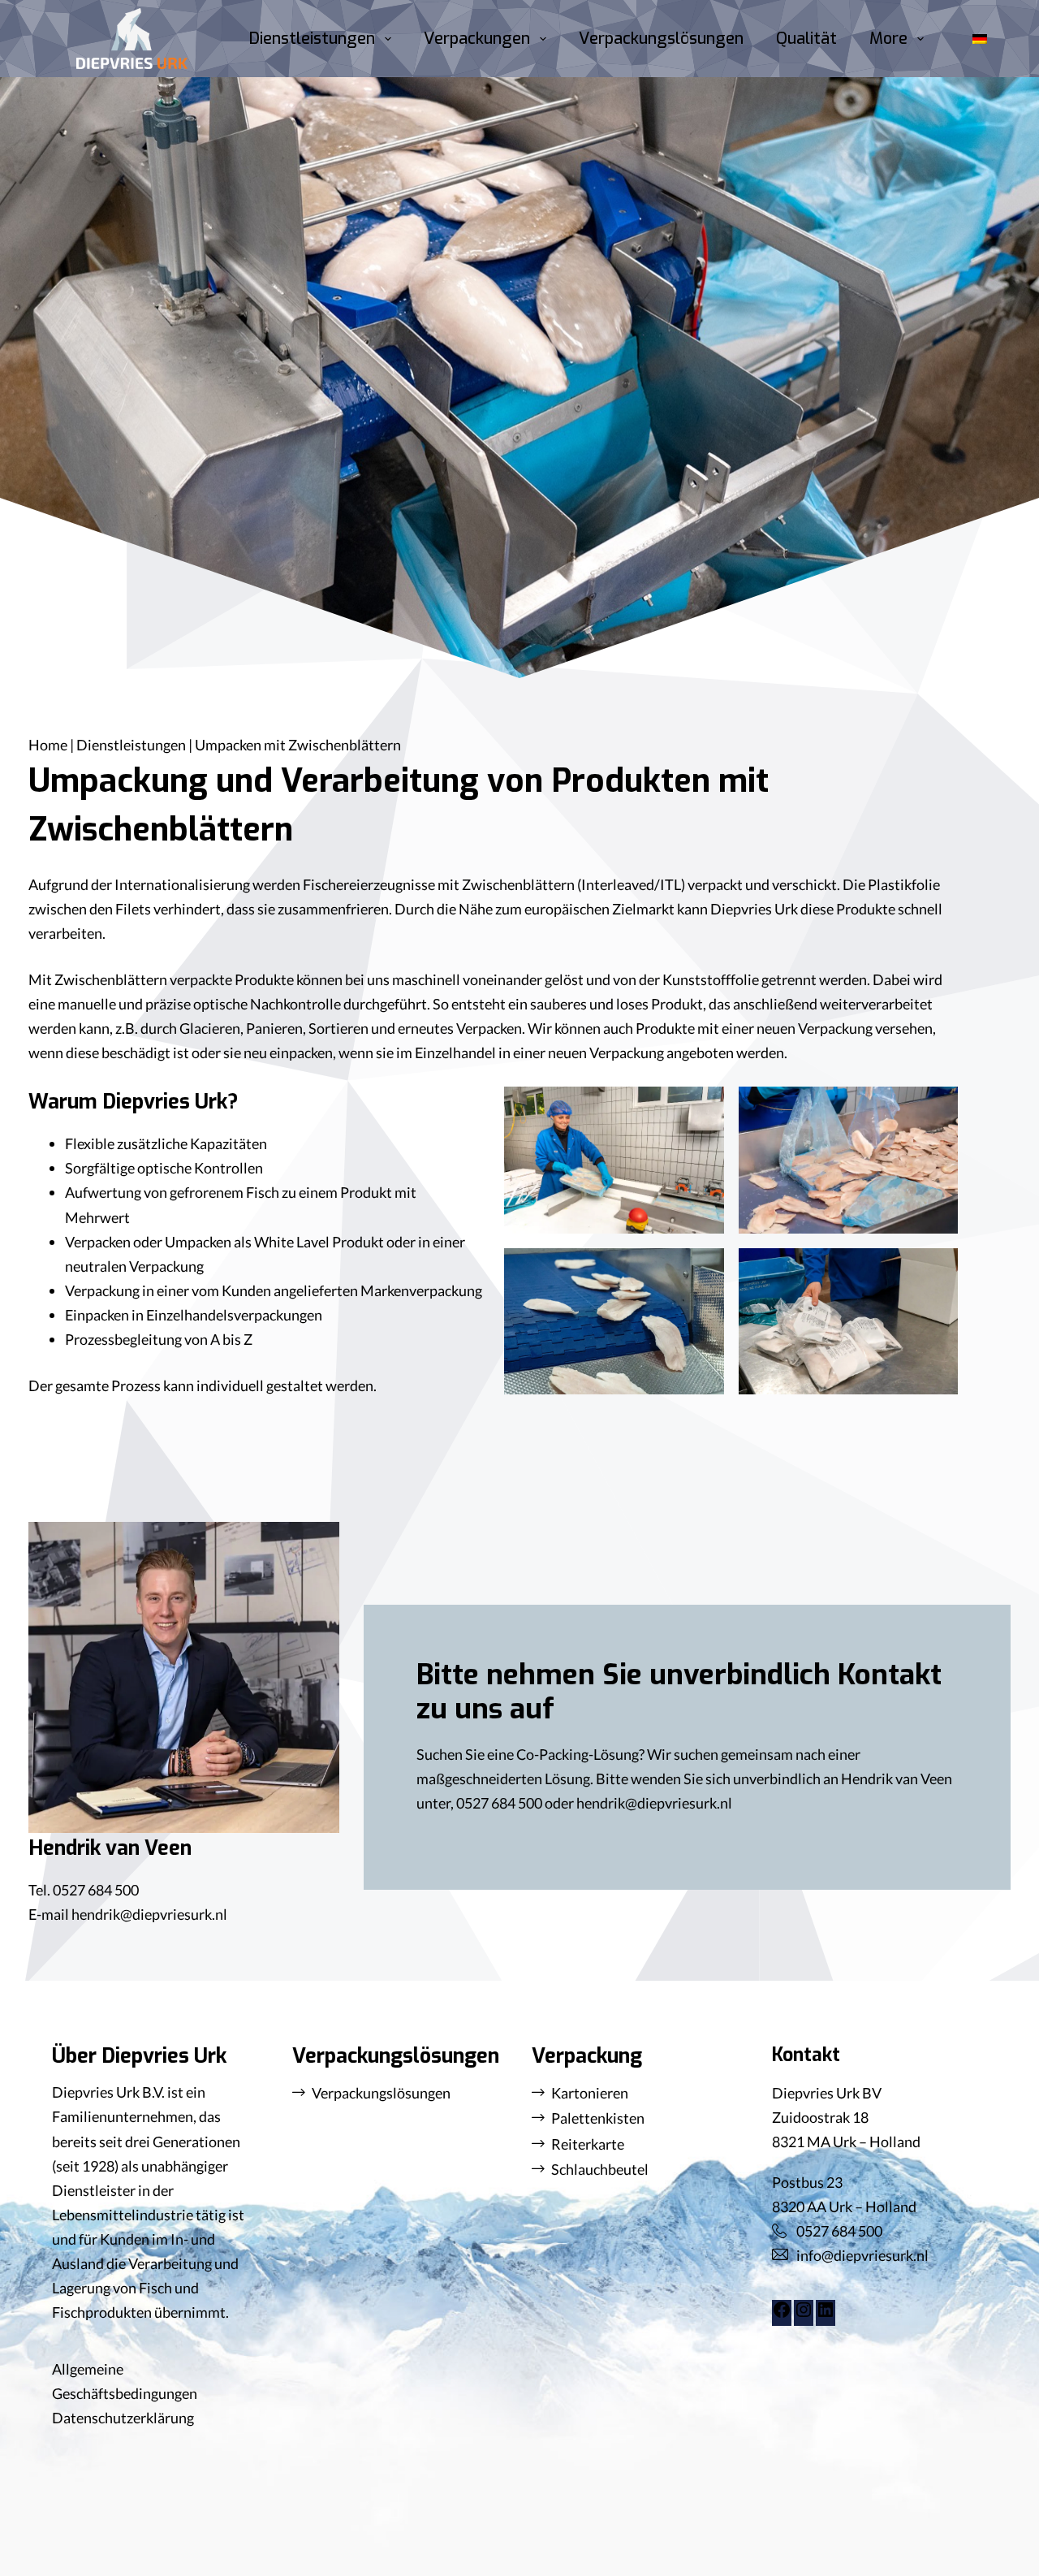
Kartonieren (590, 2093)
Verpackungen (477, 39)
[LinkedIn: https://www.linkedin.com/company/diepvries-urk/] (826, 2314)
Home (48, 745)
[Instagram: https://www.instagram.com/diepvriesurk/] (804, 2314)
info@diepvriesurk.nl (862, 2255)
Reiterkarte (588, 2144)
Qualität (806, 39)
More (888, 39)
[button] (980, 39)
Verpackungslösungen (661, 39)
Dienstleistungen (312, 39)
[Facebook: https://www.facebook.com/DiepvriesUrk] (782, 2314)
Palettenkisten (598, 2118)
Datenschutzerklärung (123, 2418)
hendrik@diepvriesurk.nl (149, 1914)
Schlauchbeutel (600, 2169)
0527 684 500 (96, 1890)
